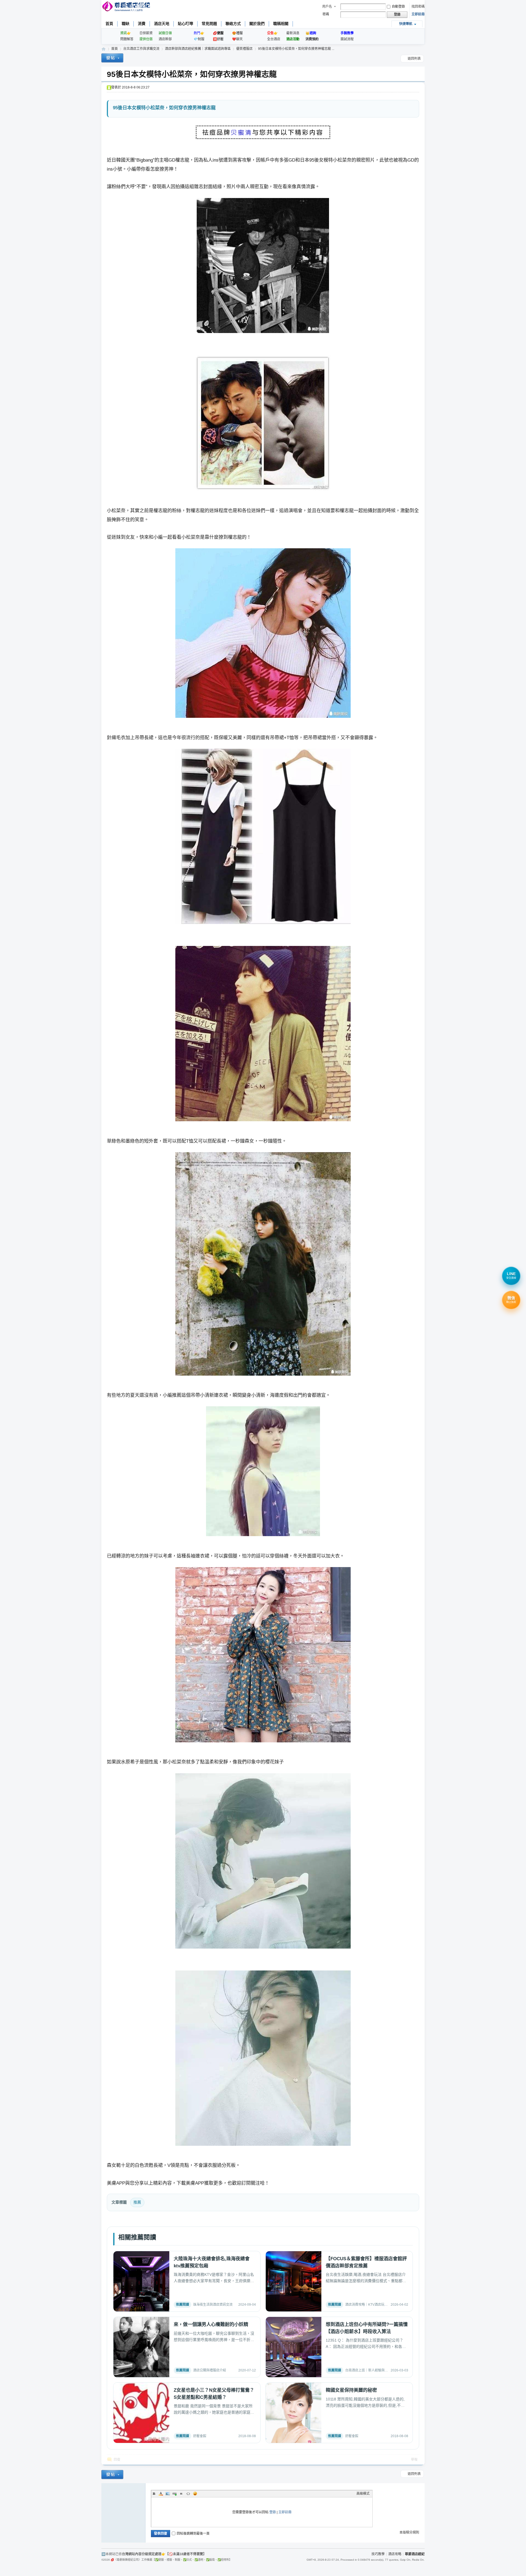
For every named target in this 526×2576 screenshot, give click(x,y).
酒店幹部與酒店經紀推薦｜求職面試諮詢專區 (198, 49)
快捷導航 (406, 24)
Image (168, 2494)
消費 (142, 24)
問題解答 (127, 39)
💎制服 (199, 39)
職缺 (125, 24)
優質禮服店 (244, 49)
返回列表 (414, 59)
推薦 (137, 2202)
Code (188, 2494)
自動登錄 (398, 7)
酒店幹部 (165, 39)
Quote (181, 2494)
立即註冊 (418, 14)
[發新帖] (112, 59)
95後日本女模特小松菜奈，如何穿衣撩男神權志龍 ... (296, 49)
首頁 (109, 24)
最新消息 (293, 33)
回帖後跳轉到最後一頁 (193, 2534)
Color (161, 2494)
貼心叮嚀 (185, 24)
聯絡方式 (233, 24)
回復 (117, 2460)
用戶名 (327, 7)
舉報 (414, 2460)
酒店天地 (162, 24)
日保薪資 (146, 33)
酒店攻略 (395, 2554)
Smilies (195, 2494)
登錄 (273, 2512)
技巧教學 (378, 2554)
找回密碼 (418, 7)
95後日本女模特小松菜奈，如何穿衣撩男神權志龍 (192, 74)
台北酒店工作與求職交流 (141, 49)
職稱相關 (281, 24)
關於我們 (257, 24)
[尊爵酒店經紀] (127, 7)
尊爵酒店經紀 (104, 49)
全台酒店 (274, 39)
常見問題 (209, 24)
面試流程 (347, 39)
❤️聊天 (237, 39)
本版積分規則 (409, 2532)
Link (175, 2494)
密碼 (326, 14)
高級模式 (363, 2494)
